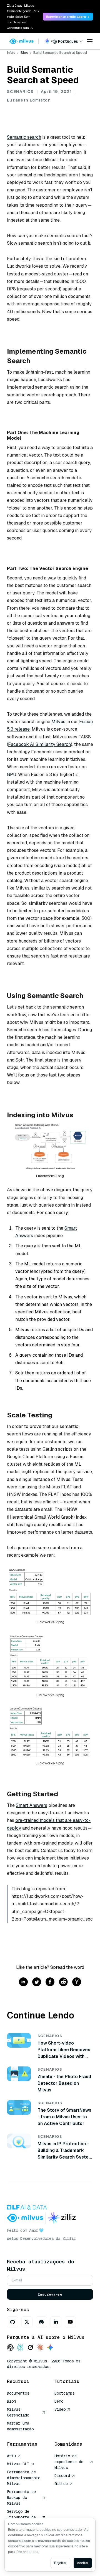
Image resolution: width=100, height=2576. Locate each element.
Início (11, 53)
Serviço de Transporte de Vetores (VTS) (21, 2517)
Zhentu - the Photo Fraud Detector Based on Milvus (64, 2083)
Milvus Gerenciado (18, 2412)
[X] (27, 2322)
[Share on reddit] (63, 1982)
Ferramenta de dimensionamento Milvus (24, 2478)
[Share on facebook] (50, 1982)
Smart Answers (32, 1805)
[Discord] (41, 2322)
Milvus (58, 722)
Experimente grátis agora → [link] (68, 17)
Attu (11, 2456)
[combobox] (68, 41)
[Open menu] (90, 41)
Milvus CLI (18, 2464)
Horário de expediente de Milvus (69, 2462)
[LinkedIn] (56, 2322)
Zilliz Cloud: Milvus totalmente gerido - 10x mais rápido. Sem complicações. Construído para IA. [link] (23, 17)
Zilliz (69, 2238)
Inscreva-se (50, 2294)
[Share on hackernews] (77, 1982)
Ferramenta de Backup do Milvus (21, 2498)
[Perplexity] (20, 2348)
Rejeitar (60, 2563)
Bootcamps (64, 2393)
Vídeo (60, 2409)
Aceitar (83, 2563)
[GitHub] (12, 2322)
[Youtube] (70, 2322)
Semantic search (24, 137)
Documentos (18, 2393)
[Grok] (30, 2348)
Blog (24, 53)
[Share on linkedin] (23, 1982)
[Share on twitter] (37, 1982)
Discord (62, 2476)
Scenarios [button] (20, 92)
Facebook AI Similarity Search (39, 744)
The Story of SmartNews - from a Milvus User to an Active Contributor (64, 2117)
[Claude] (40, 2348)
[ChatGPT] (10, 2348)
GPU (12, 775)
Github (61, 2484)
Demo (59, 2401)
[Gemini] (50, 2348)
